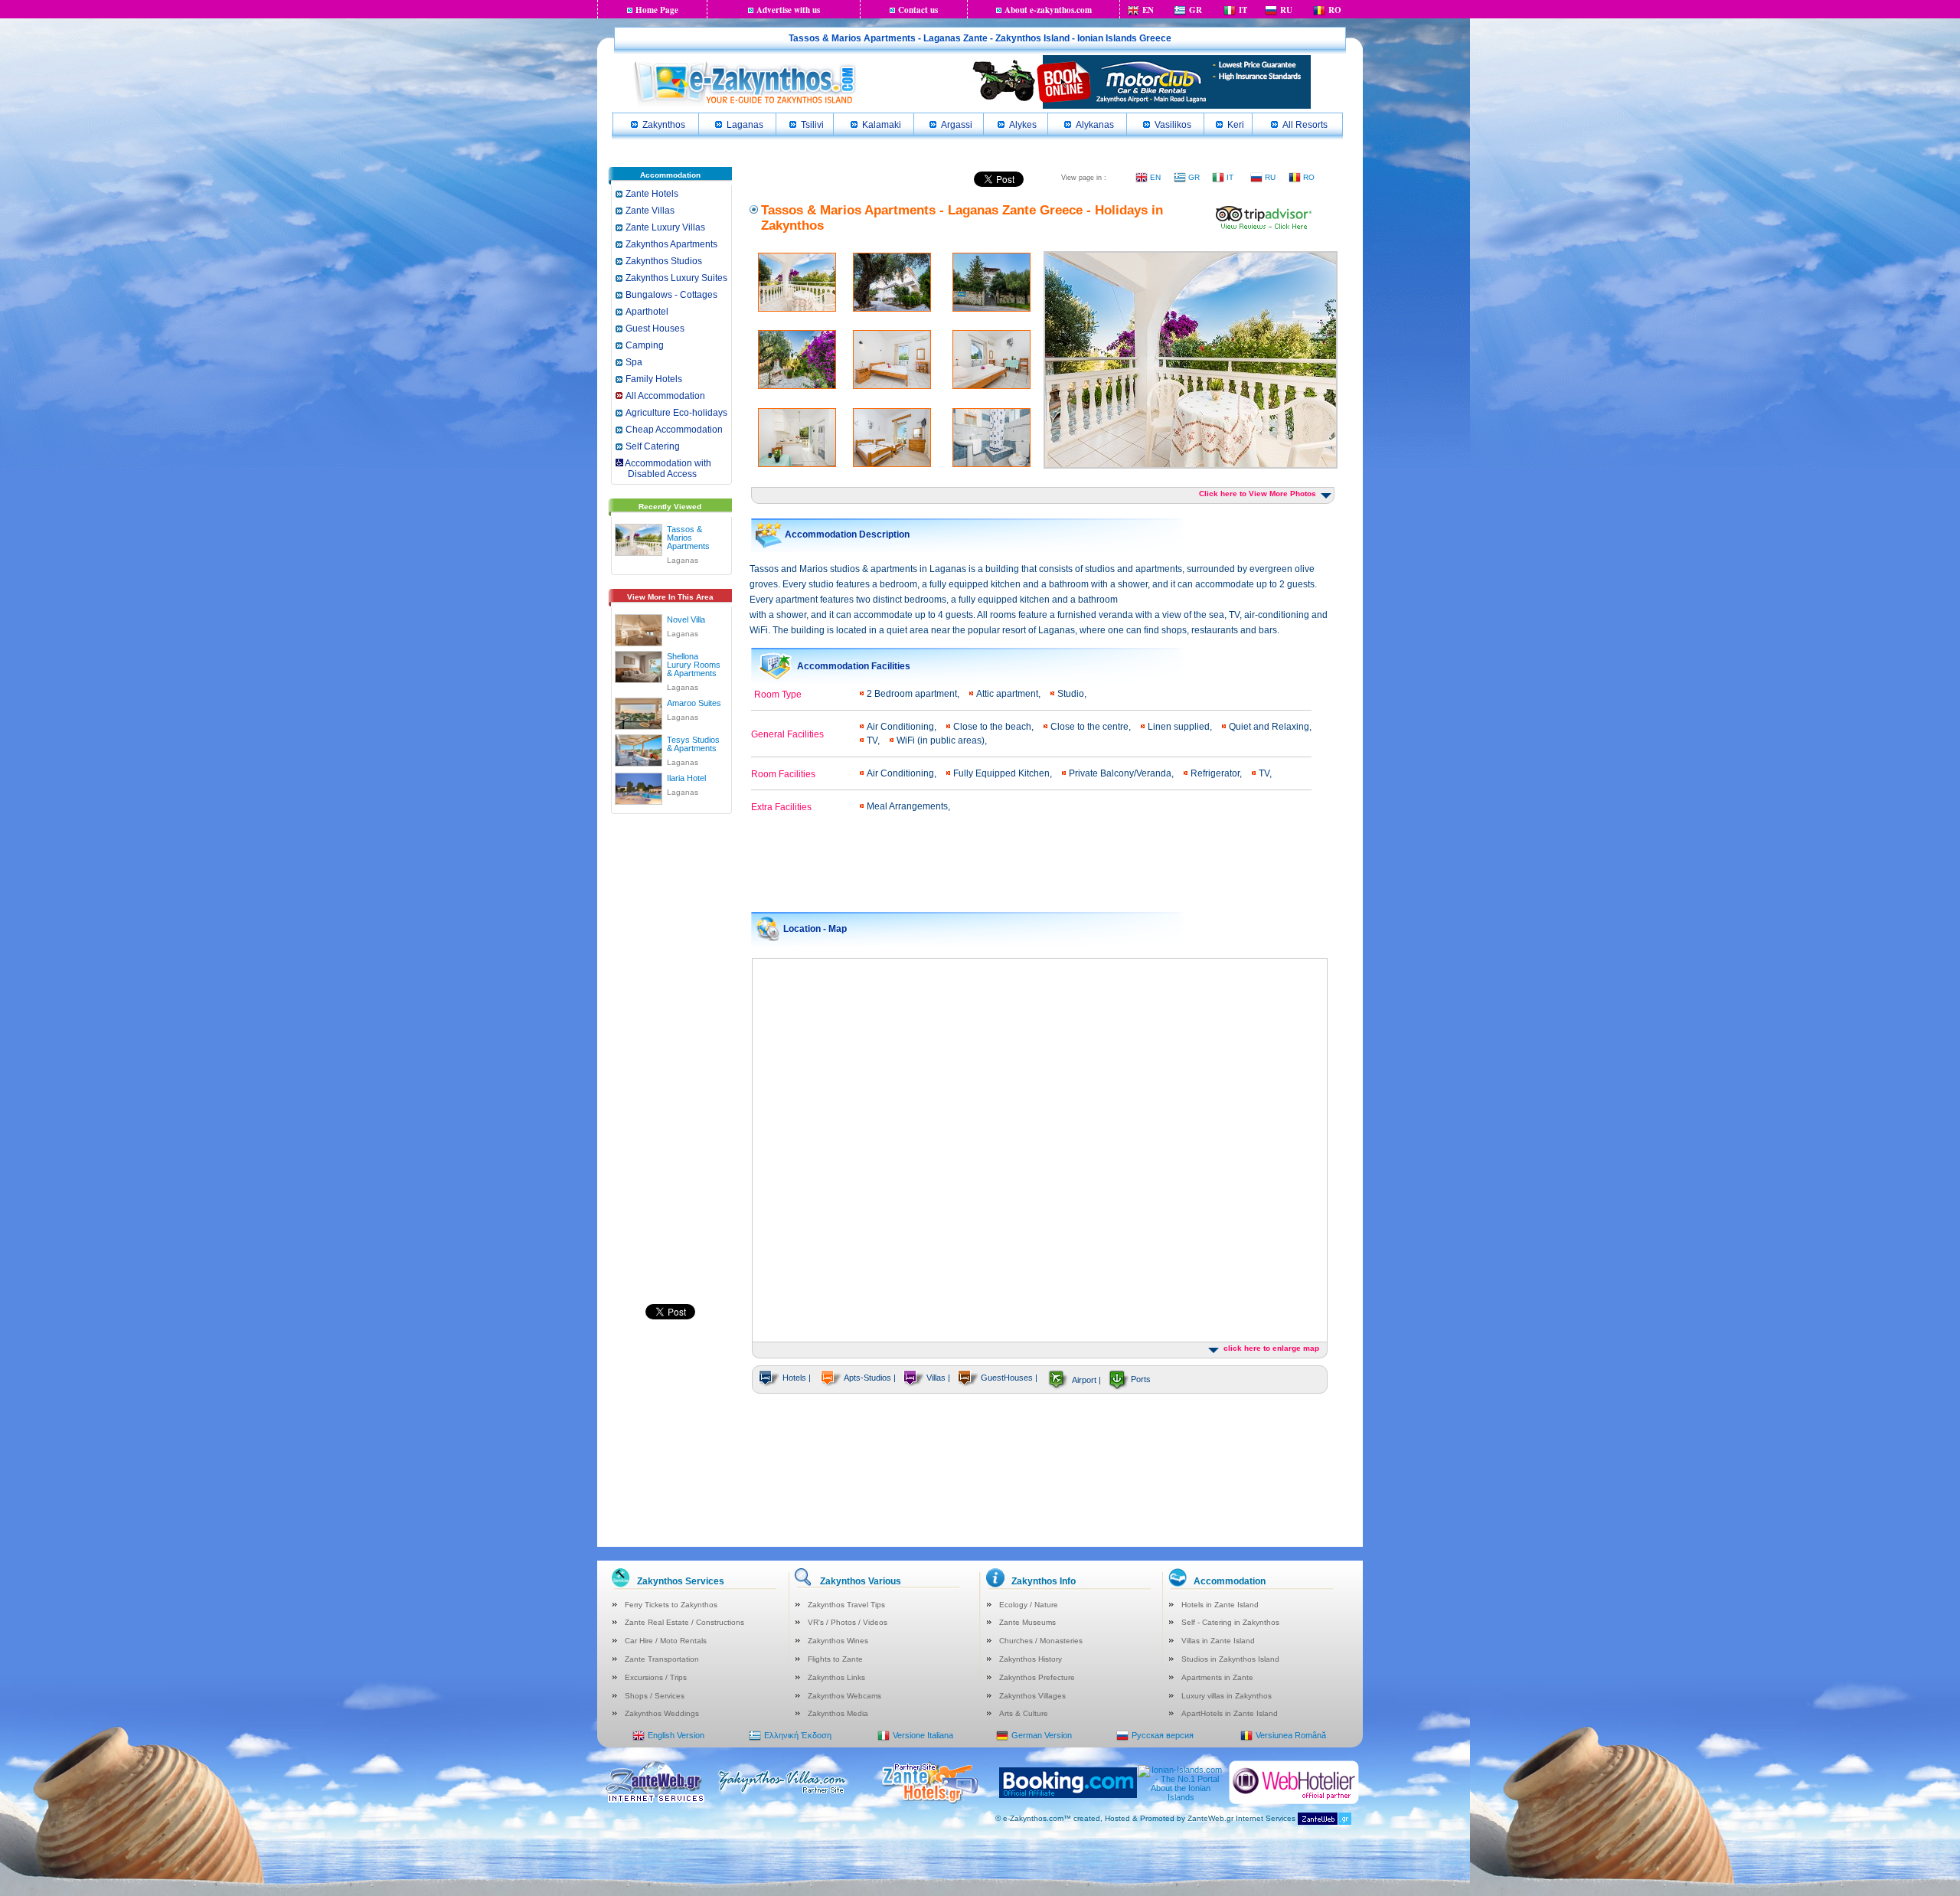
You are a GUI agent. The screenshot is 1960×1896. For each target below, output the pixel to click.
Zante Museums (1027, 1622)
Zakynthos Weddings (662, 1713)
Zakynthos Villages (1032, 1696)
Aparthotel (647, 312)
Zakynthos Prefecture (1037, 1677)
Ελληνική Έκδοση (798, 1735)
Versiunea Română (1291, 1735)
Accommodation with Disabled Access (663, 469)
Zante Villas (650, 211)
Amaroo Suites (694, 703)
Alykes (1023, 125)
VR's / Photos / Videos (848, 1622)
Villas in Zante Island (1218, 1641)
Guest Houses (655, 329)
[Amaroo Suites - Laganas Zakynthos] (639, 711)
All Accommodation (665, 396)
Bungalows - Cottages (671, 295)
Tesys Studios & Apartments (693, 744)
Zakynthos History (1031, 1659)
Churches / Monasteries (1041, 1641)
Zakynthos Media (838, 1713)
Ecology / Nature (1029, 1605)
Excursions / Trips (656, 1677)
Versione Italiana (923, 1735)
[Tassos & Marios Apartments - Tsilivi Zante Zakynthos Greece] (1264, 227)
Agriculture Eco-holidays (676, 413)
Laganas (745, 125)
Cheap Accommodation (674, 430)
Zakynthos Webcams (844, 1696)
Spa (634, 362)
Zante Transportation (662, 1659)
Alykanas (1095, 125)
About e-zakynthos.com (1048, 10)
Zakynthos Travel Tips (846, 1605)
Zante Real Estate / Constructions (684, 1622)
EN (1148, 10)
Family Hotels (654, 379)
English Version (676, 1735)
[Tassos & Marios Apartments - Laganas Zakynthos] (639, 537)
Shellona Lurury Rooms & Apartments (694, 665)
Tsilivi (812, 125)
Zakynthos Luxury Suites (676, 278)
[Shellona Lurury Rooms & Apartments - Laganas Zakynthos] (639, 664)
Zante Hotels (652, 194)
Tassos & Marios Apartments (688, 538)
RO (1335, 10)
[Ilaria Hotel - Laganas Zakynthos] (639, 786)
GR (1196, 10)
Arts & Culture (1024, 1713)
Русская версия (1163, 1735)
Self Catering (653, 446)
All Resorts (1305, 125)
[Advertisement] (670, 1058)
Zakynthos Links (836, 1677)
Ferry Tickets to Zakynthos (671, 1605)
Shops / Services (655, 1696)
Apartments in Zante (1217, 1677)
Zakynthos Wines (838, 1641)
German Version (1042, 1735)
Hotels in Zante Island (1220, 1605)
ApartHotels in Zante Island (1230, 1713)
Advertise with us (788, 10)
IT (1243, 10)
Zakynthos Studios (664, 261)
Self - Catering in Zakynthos (1230, 1622)
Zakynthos (664, 125)
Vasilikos (1173, 125)
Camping (645, 345)
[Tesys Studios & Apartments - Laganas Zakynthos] (639, 747)
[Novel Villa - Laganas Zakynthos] (639, 627)
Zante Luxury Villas (665, 227)
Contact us (918, 10)
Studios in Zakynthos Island (1230, 1659)
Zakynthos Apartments (671, 244)
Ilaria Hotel (686, 778)
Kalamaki (882, 125)
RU (1286, 10)
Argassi (957, 125)
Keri (1236, 125)
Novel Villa (686, 619)
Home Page (657, 10)
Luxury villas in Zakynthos (1227, 1696)
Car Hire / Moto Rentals (666, 1641)
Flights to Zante (835, 1659)
